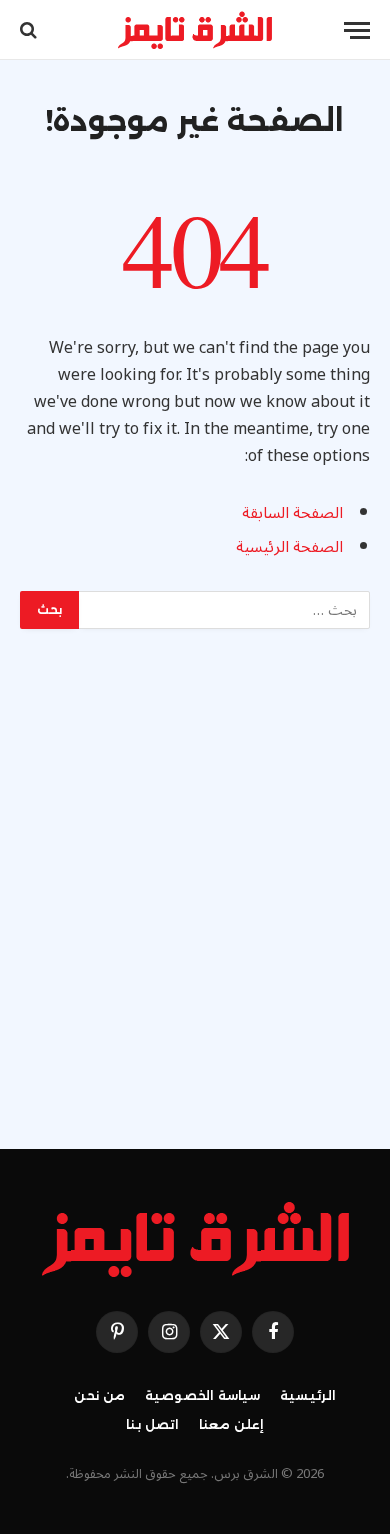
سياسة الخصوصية (202, 1395)
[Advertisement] (195, 884)
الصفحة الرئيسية (289, 547)
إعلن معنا (231, 1424)
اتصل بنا (152, 1424)
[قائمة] (357, 30)
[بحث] (30, 30)
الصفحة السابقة (292, 513)
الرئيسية (308, 1395)
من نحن (99, 1395)
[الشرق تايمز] (195, 30)
